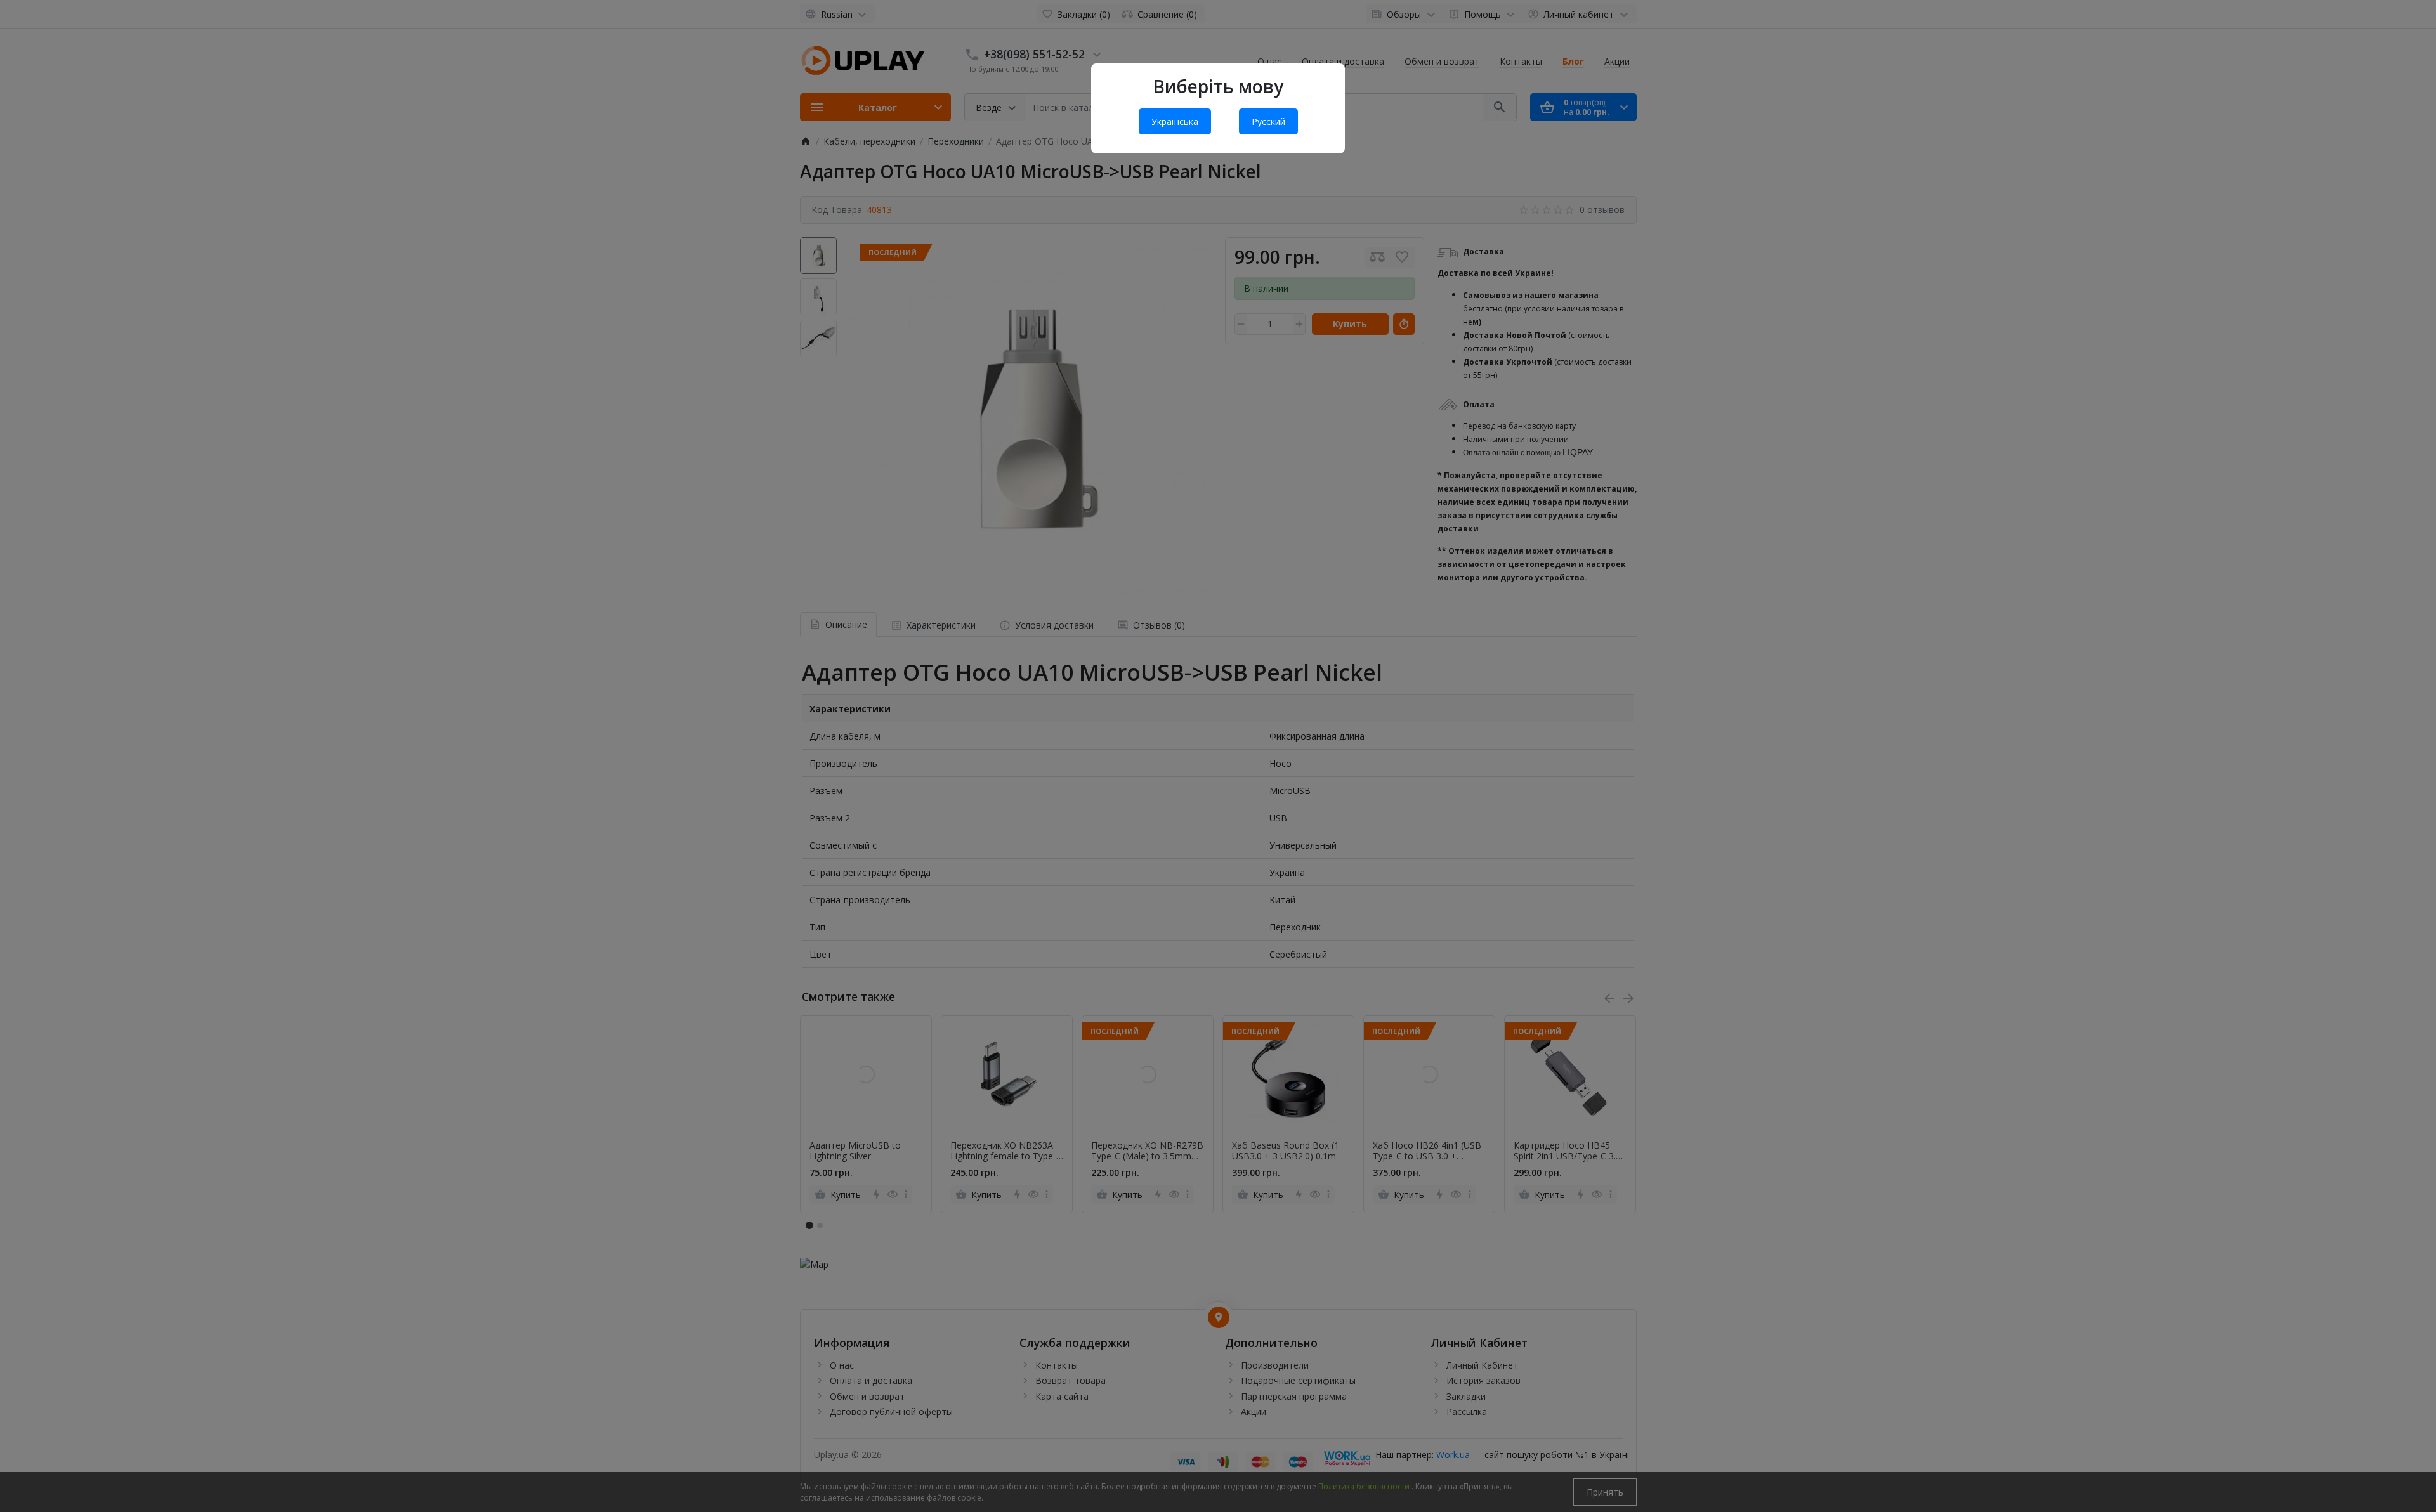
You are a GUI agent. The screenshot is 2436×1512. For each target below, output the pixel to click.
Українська (1175, 121)
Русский (1268, 121)
